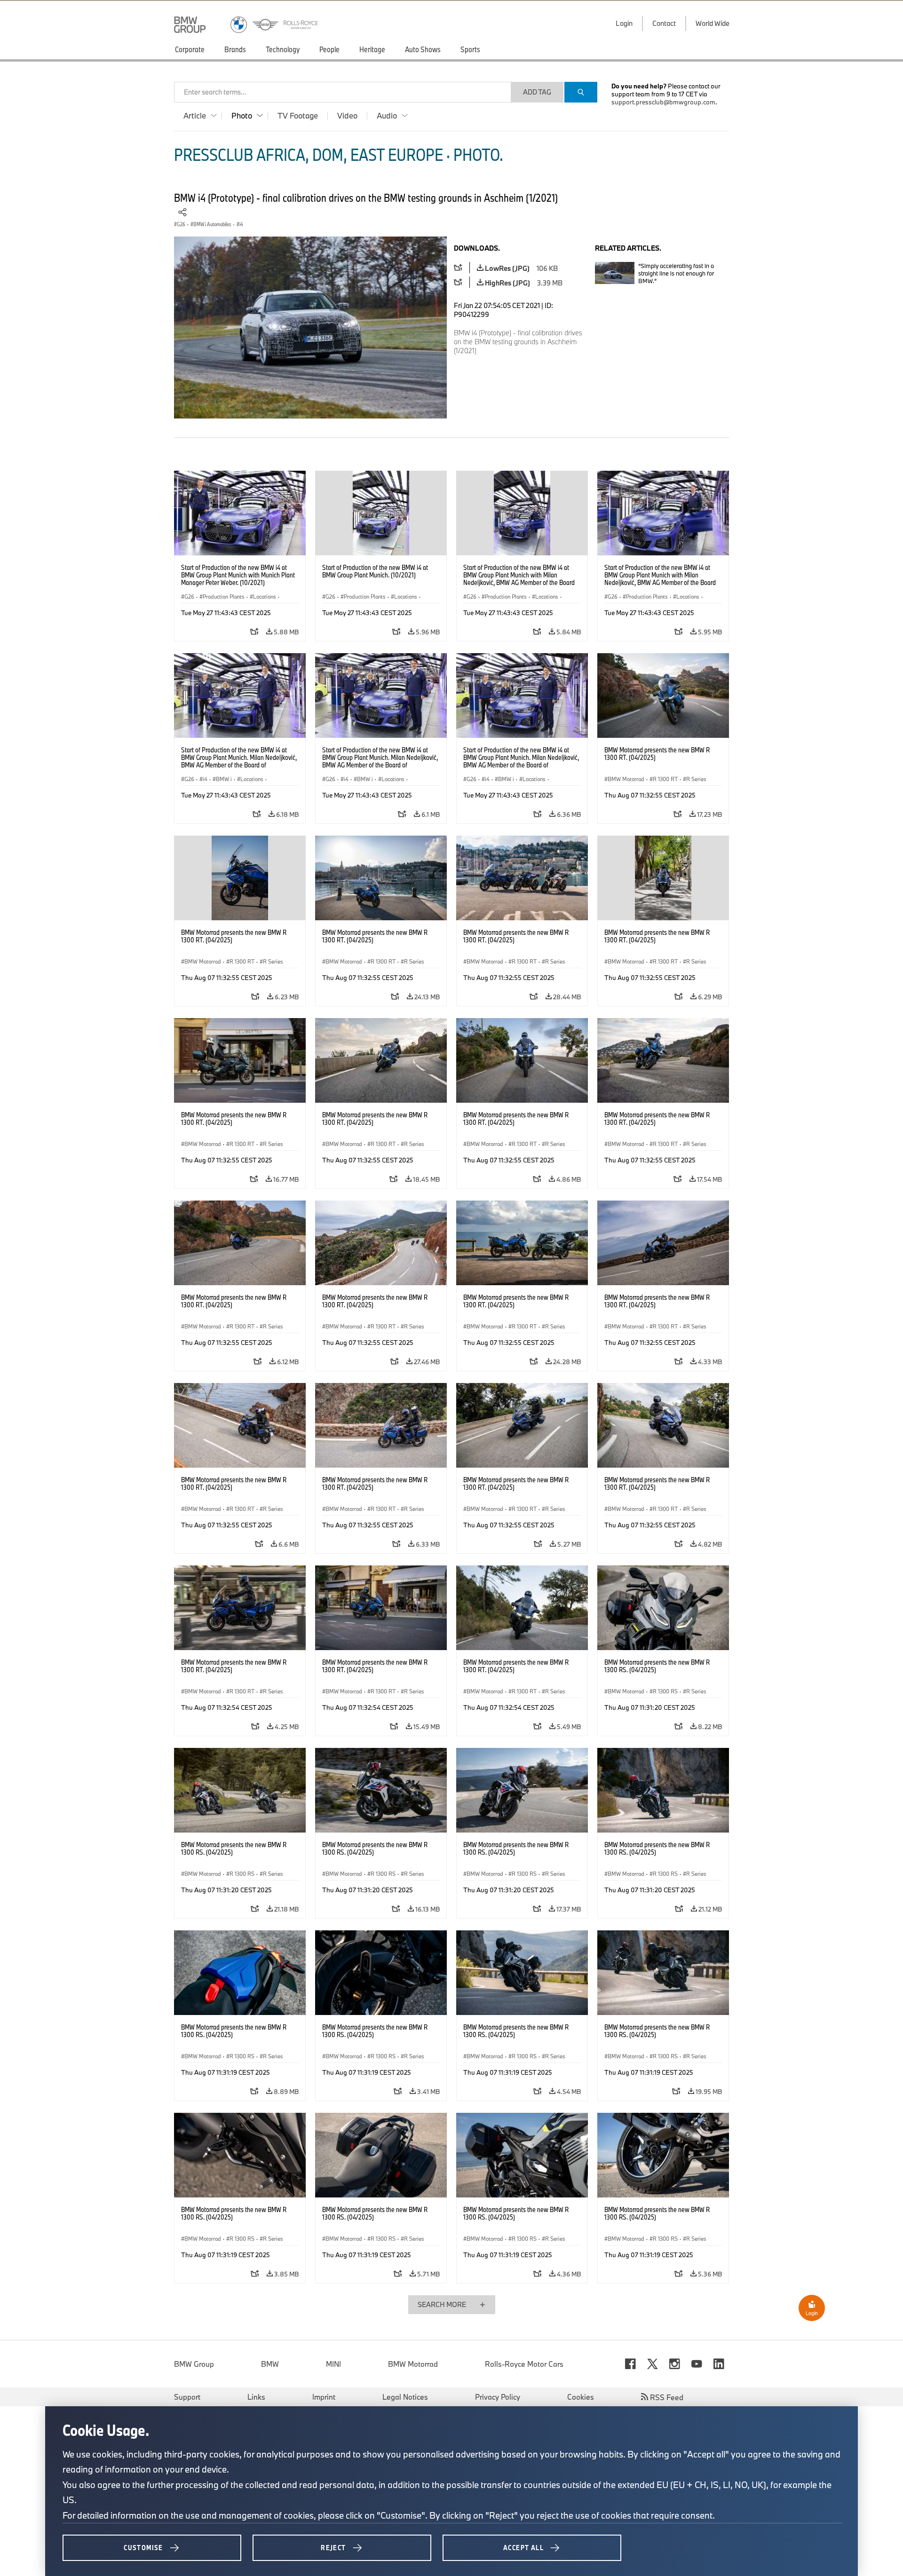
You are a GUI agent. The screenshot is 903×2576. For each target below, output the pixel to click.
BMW (270, 2364)
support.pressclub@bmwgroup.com (663, 102)
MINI (333, 2364)
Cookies (581, 2397)
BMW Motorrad (413, 2364)
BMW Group (194, 2364)
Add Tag (537, 92)
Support (187, 2397)
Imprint (324, 2397)
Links (256, 2397)
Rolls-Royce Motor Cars (524, 2364)
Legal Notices (405, 2397)
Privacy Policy (498, 2397)
